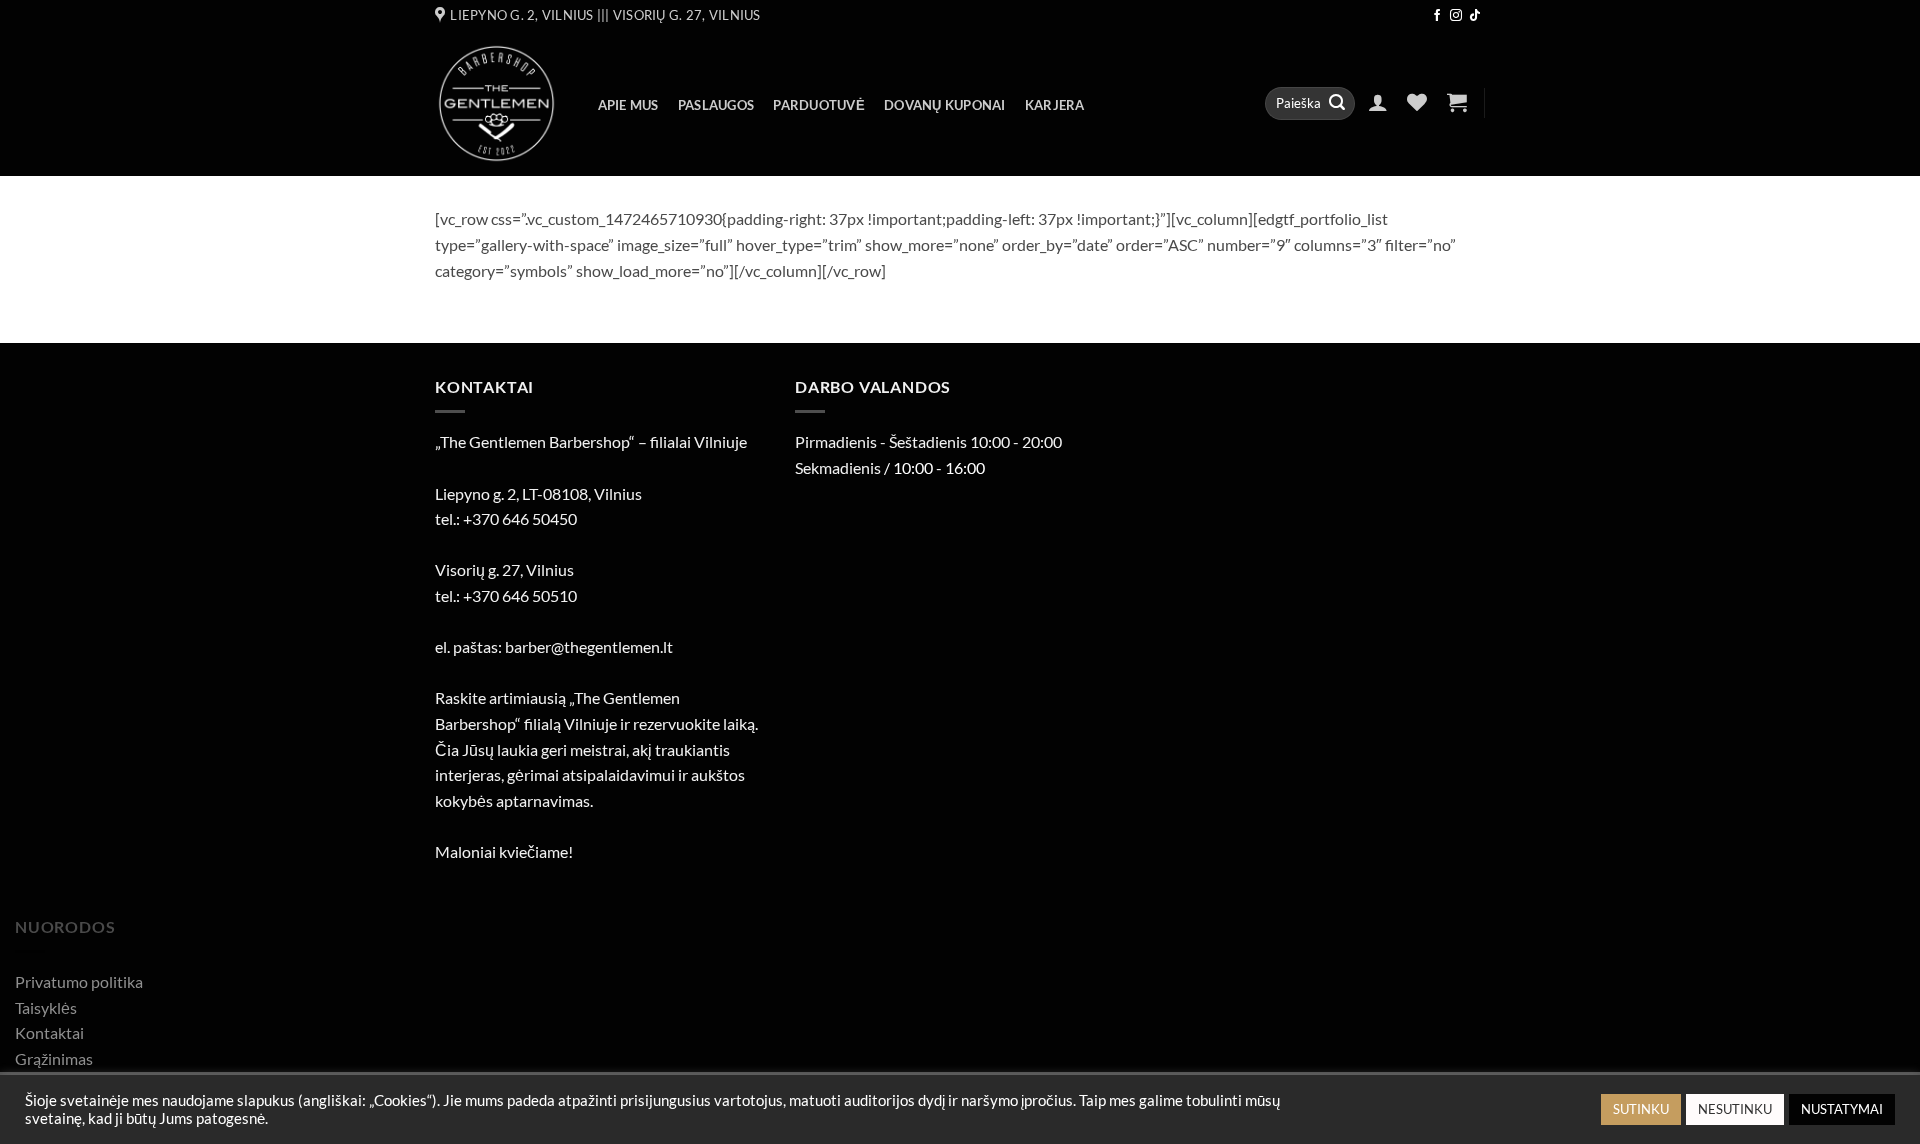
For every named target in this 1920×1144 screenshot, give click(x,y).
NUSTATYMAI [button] (1842, 1109)
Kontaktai (49, 1032)
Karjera (1055, 105)
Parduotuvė (819, 105)
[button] (1377, 102)
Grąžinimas (54, 1058)
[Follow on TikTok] (1475, 16)
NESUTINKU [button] (1735, 1109)
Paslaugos (716, 105)
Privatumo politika (79, 981)
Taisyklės (46, 1007)
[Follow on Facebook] (1437, 16)
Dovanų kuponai (945, 105)
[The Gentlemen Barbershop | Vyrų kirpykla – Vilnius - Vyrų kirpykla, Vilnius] (496, 103)
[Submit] (1337, 104)
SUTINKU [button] (1641, 1109)
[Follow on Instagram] (1456, 16)
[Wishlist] (1417, 102)
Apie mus (628, 105)
